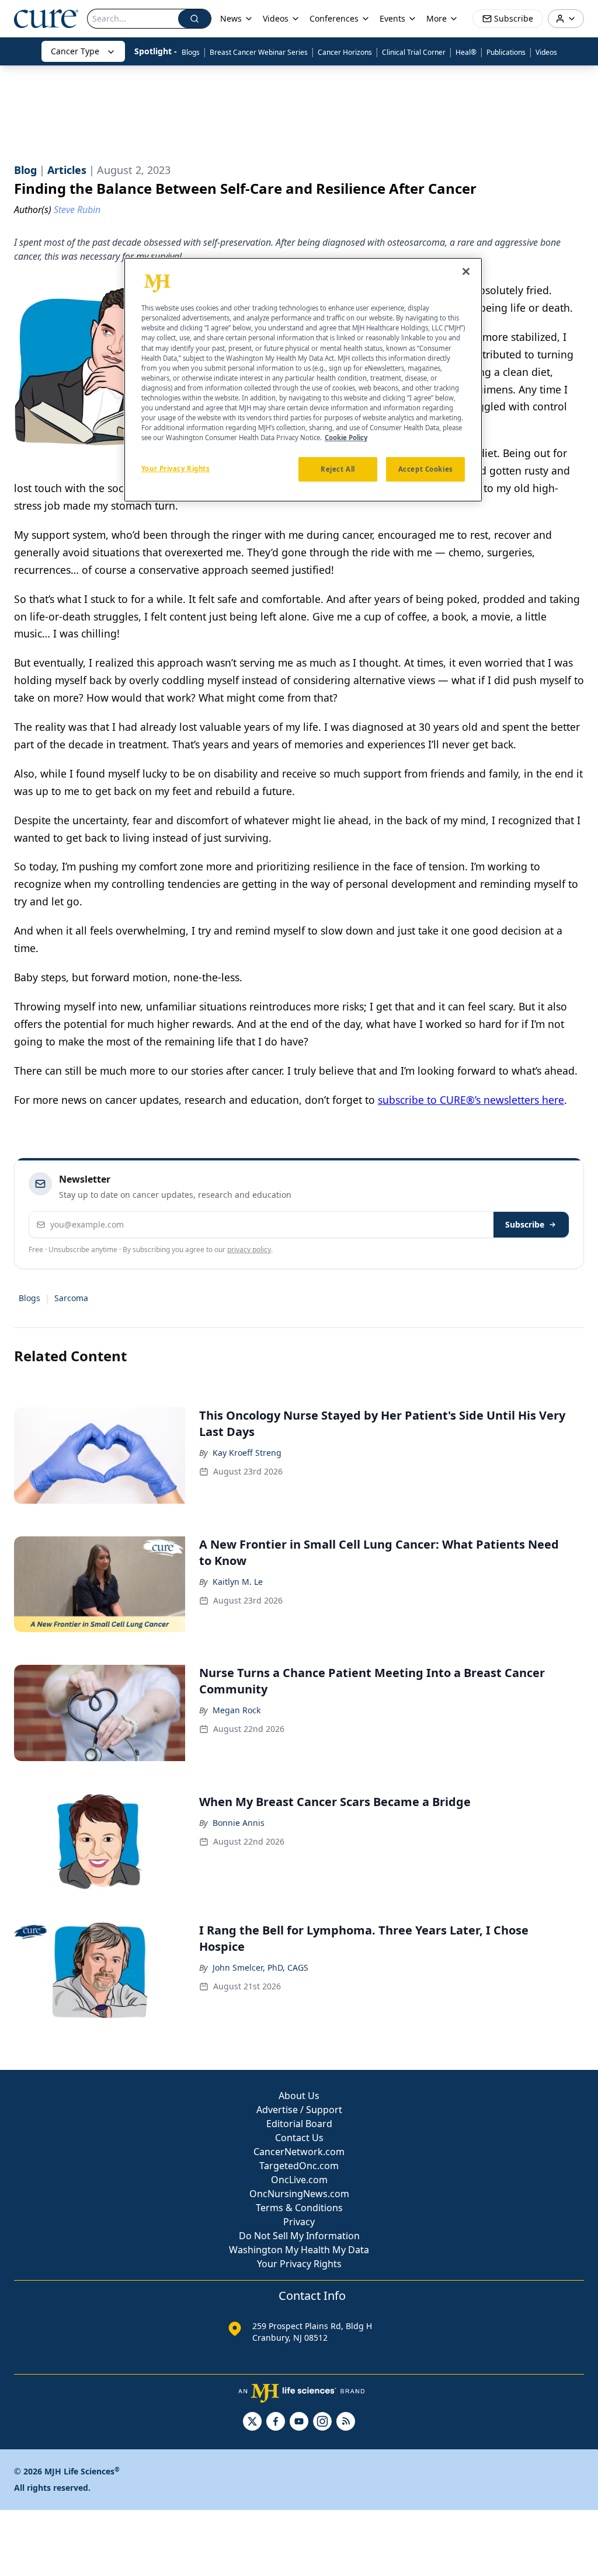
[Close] (466, 271)
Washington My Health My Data (299, 2250)
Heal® (466, 52)
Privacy (299, 2222)
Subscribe (525, 1224)
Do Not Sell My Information (299, 2236)
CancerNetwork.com (299, 2152)
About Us (299, 2096)
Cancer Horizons (345, 52)
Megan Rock (237, 1710)
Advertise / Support (299, 2110)
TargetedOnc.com (299, 2166)
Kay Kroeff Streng (247, 1453)
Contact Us (299, 2138)
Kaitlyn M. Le (238, 1582)
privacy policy (249, 1249)
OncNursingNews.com (299, 2194)
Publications (506, 52)
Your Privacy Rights (299, 2264)
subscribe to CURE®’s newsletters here (471, 1100)
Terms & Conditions (299, 2208)
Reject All (338, 469)
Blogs (191, 52)
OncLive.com (299, 2180)
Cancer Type (75, 51)
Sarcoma (71, 1298)
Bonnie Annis (239, 1823)
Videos (546, 52)
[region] (303, 380)
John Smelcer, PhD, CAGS (260, 1967)
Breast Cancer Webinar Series (259, 52)
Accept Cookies (426, 469)
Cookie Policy (346, 438)
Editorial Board (299, 2124)
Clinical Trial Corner (414, 52)
